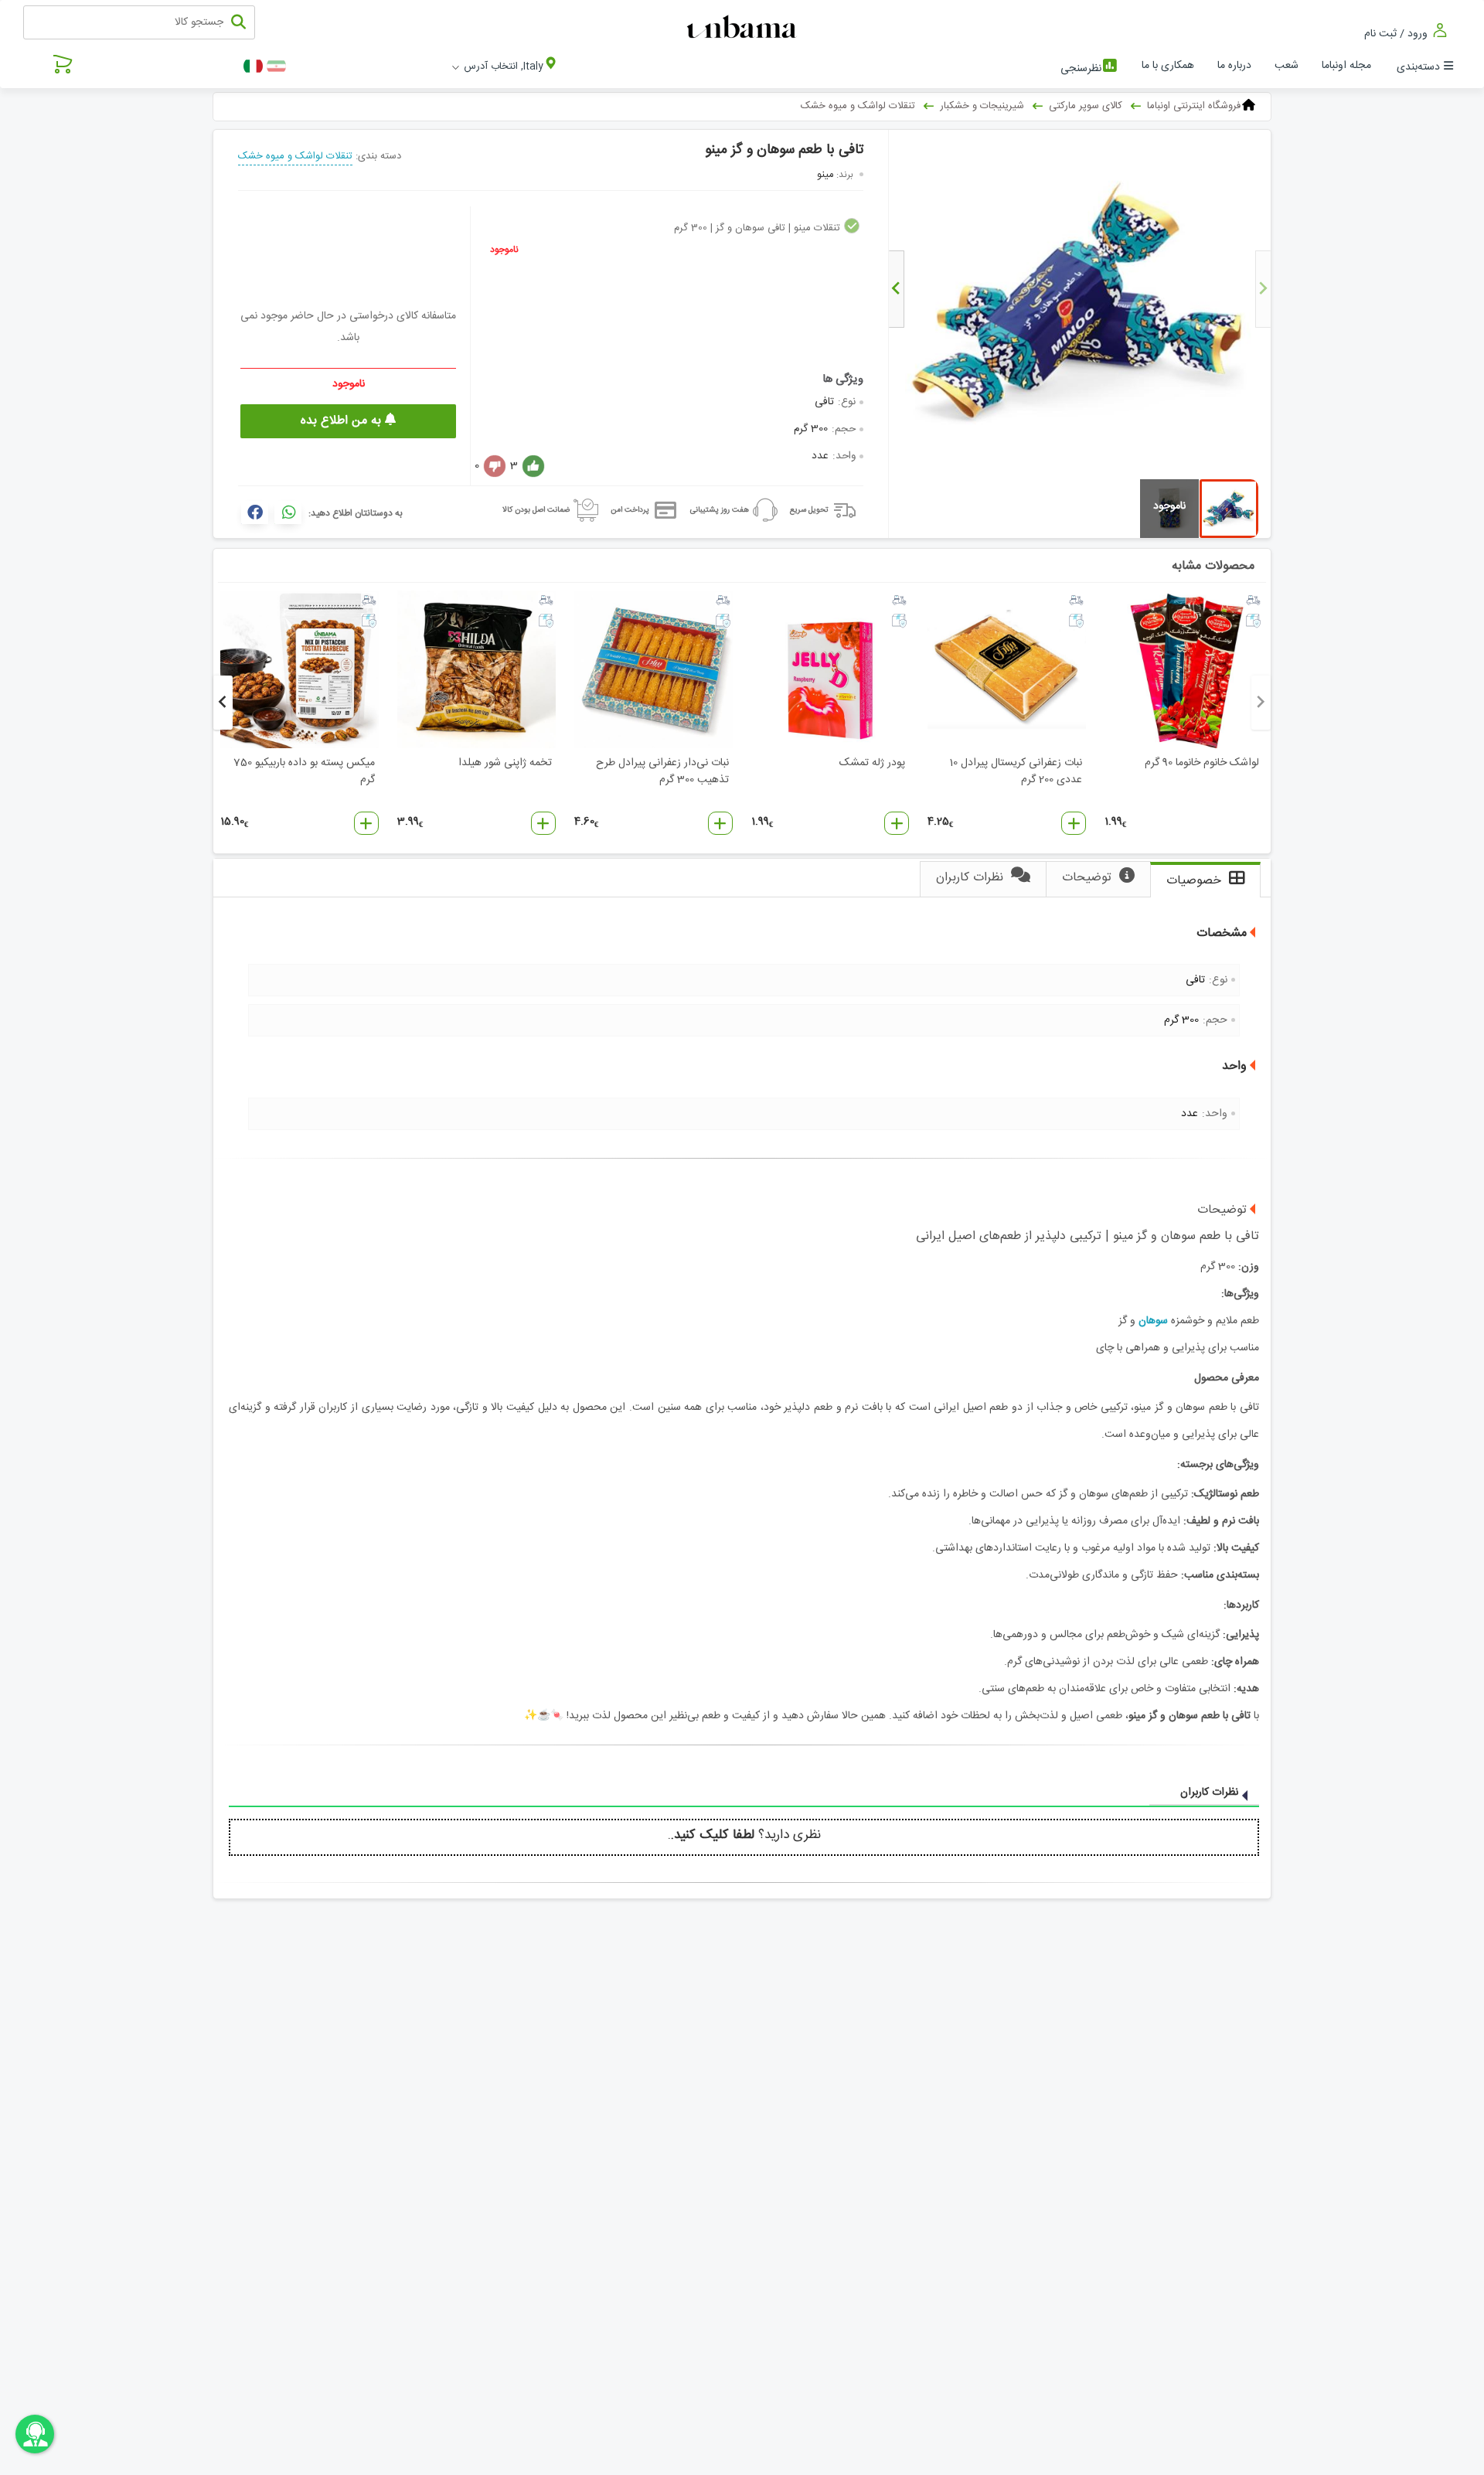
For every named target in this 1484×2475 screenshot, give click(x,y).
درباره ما (1234, 66)
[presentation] (1263, 289)
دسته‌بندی (1418, 67)
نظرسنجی (1081, 69)
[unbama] (744, 28)
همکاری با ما (1168, 66)
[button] (1074, 823)
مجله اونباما (1346, 66)
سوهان (1153, 1321)
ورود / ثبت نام (1397, 34)
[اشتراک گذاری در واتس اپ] (288, 512)
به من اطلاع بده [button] (343, 421)
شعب (1287, 66)
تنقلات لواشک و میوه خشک (295, 156)
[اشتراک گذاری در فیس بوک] (255, 512)
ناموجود (504, 250)
